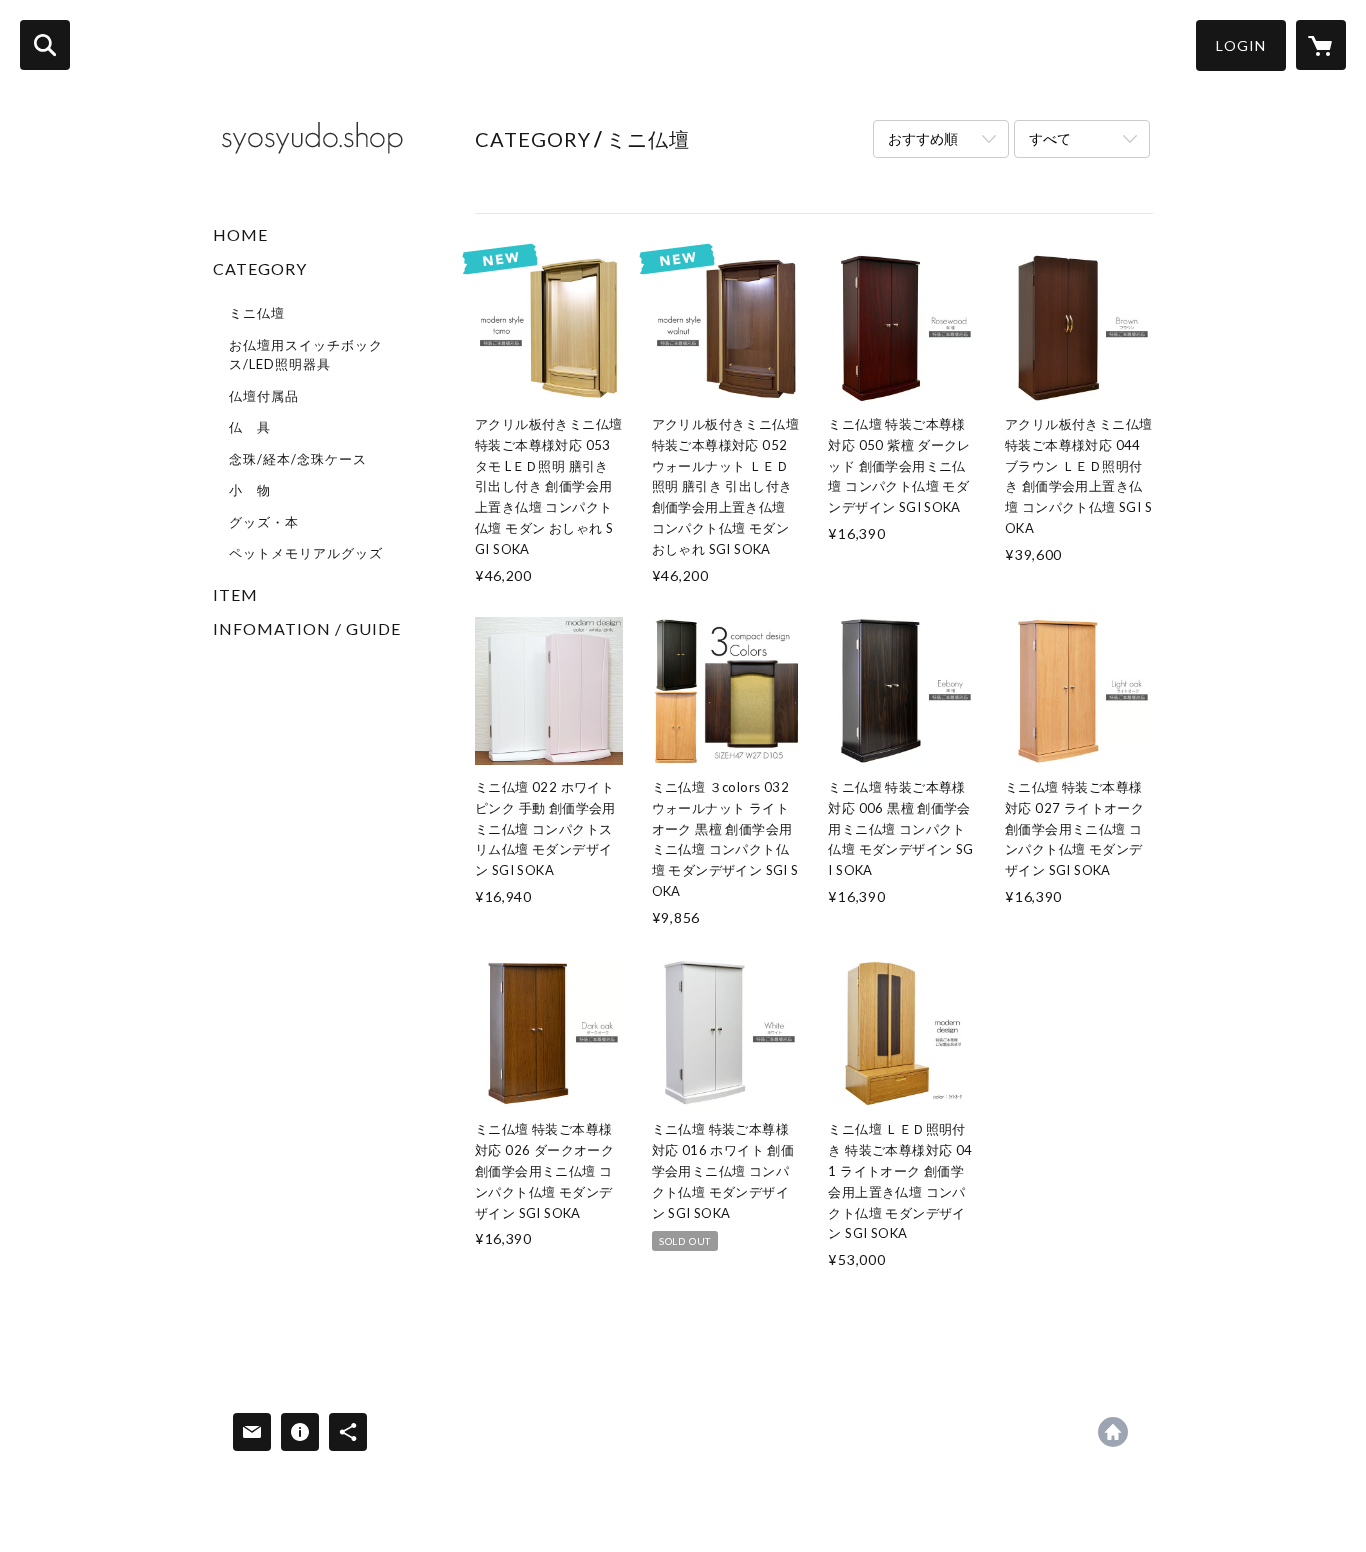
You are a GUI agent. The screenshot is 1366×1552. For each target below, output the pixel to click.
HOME (240, 234)
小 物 (250, 490)
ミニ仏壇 (257, 313)
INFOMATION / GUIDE (307, 628)
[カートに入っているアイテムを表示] (1321, 45)
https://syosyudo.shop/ (1113, 1432)
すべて (1050, 138)
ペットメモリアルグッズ (306, 553)
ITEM (235, 594)
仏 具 (250, 427)
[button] (1241, 45)
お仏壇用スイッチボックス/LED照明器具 (306, 355)
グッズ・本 (264, 522)
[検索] (45, 45)
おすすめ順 (923, 138)
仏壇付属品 (264, 396)
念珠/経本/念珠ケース (298, 459)
